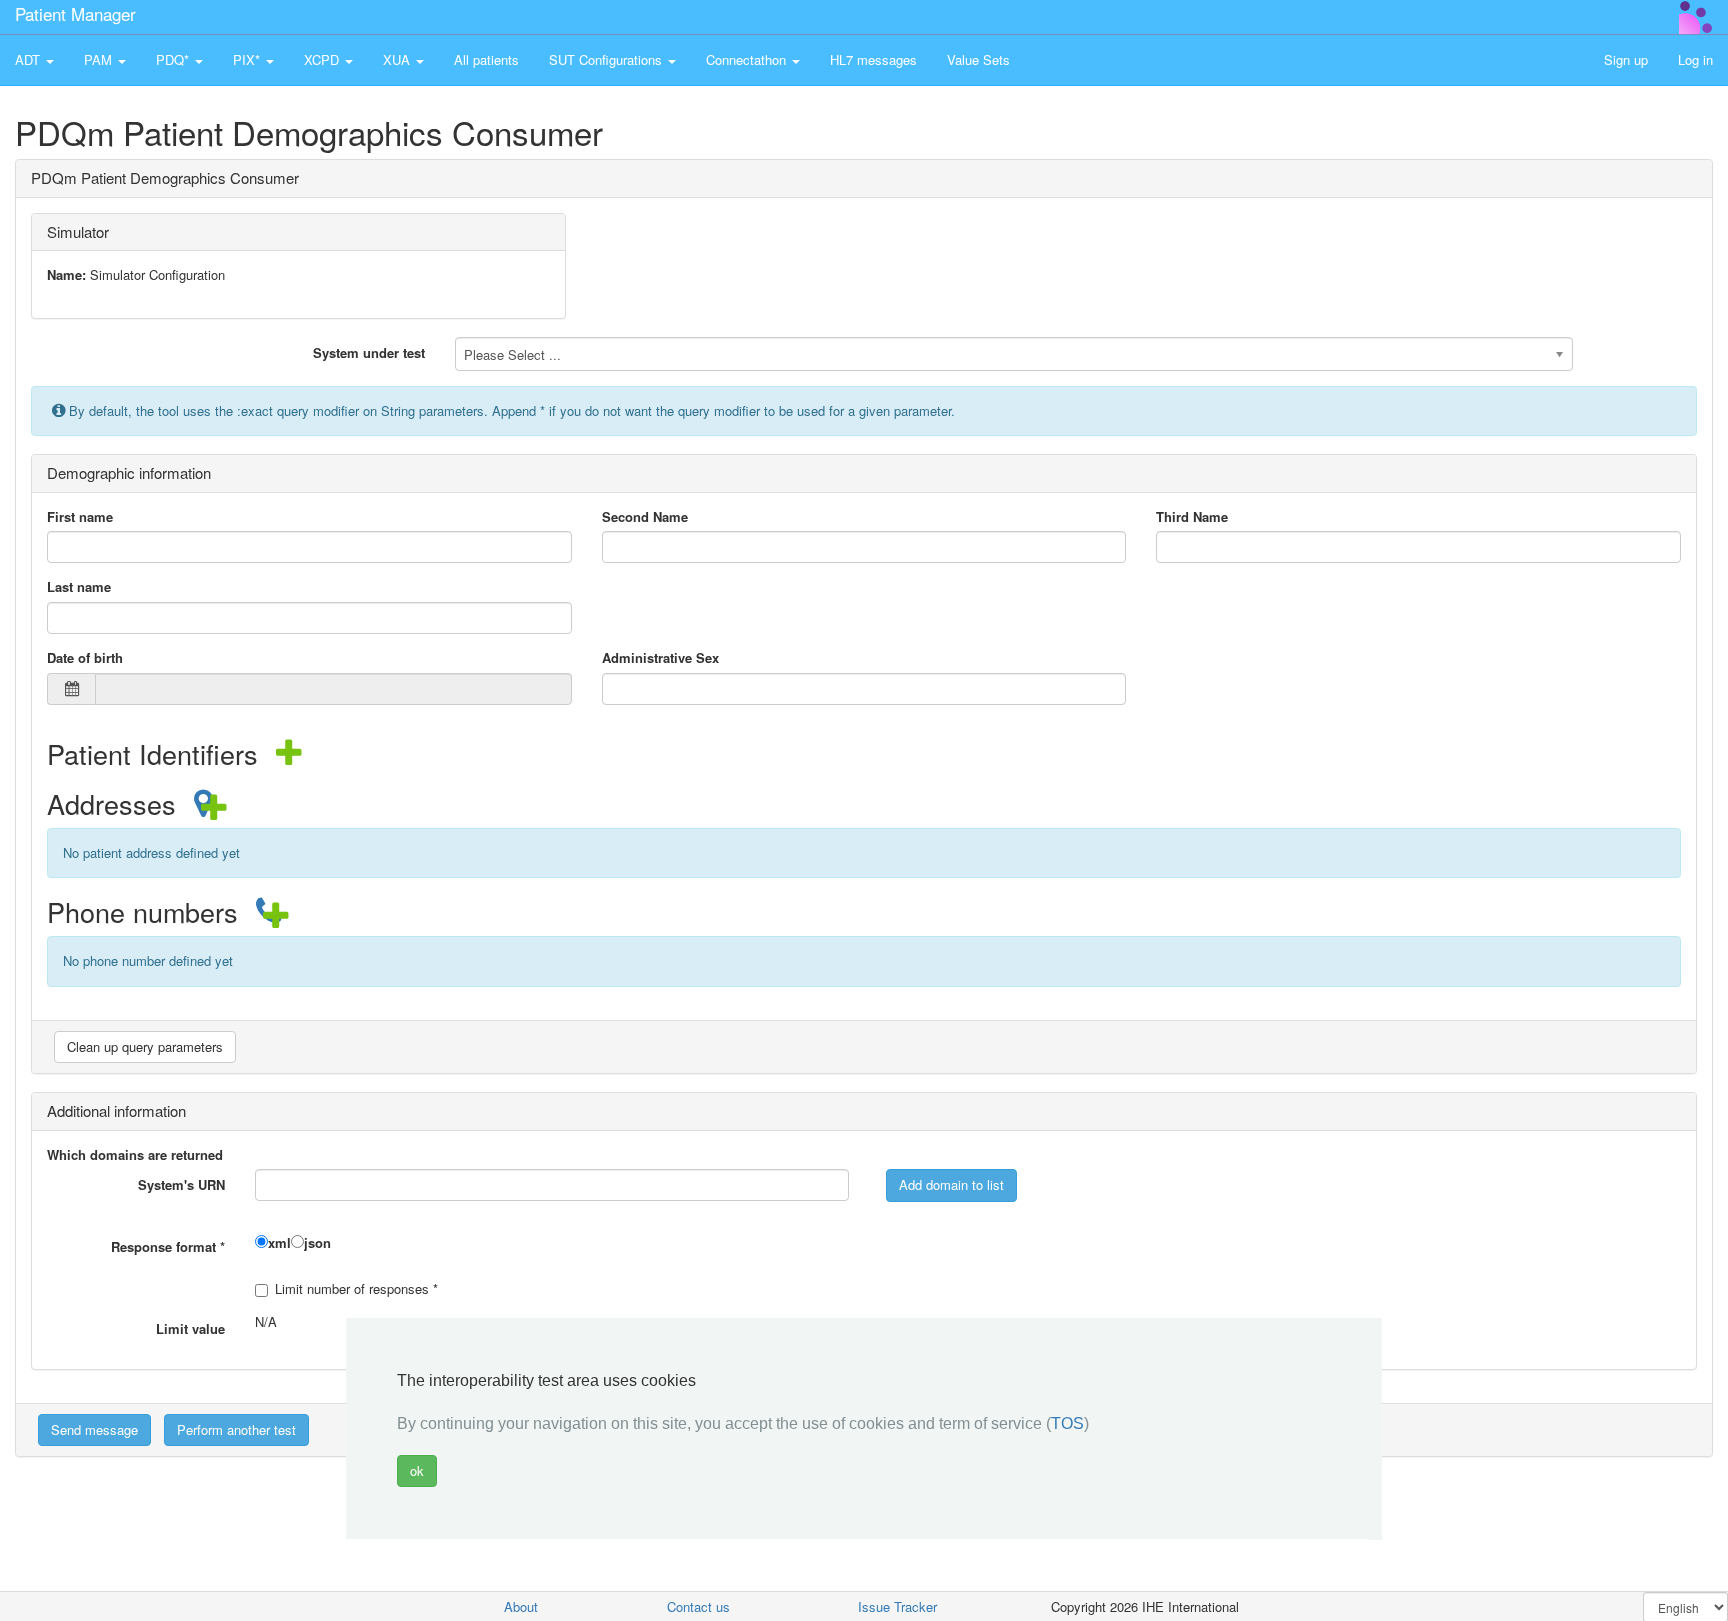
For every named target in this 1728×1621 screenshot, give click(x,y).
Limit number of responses (356, 1289)
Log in (1695, 59)
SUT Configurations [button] (607, 59)
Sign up (1626, 59)
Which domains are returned (135, 1155)
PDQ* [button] (174, 59)
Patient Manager (75, 13)
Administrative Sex (660, 658)
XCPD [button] (323, 59)
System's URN (181, 1184)
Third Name (1192, 517)
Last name (79, 587)
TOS (1067, 1424)
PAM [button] (100, 59)
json (317, 1243)
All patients (486, 59)
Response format (168, 1246)
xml (279, 1243)
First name (80, 517)
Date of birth (85, 658)
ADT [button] (29, 59)
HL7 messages (873, 59)
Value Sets (978, 59)
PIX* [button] (248, 59)
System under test (369, 352)
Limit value (190, 1328)
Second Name (645, 517)
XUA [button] (398, 59)
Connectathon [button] (748, 59)
